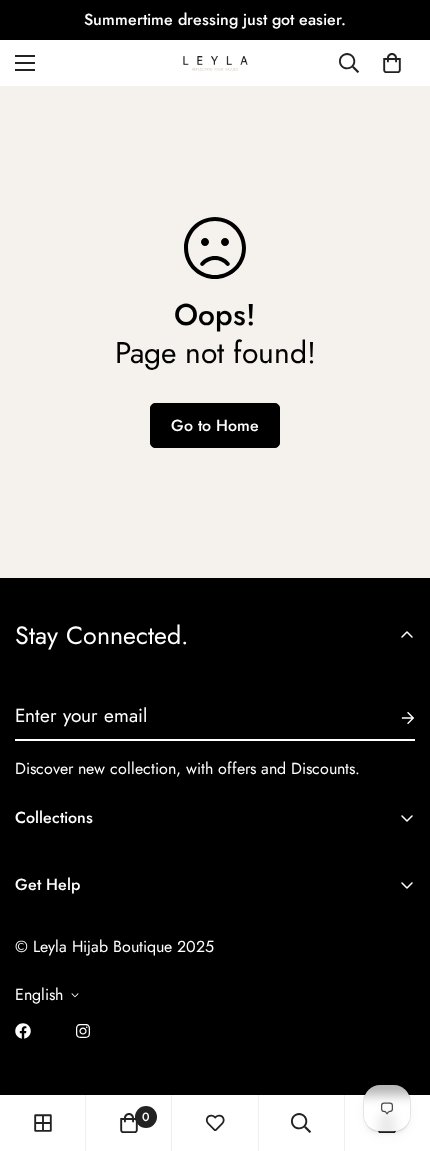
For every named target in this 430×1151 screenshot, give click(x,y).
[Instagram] (83, 1031)
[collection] (43, 1123)
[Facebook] (23, 1031)
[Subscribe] (392, 718)
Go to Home (215, 425)
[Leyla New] (215, 63)
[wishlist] (215, 1123)
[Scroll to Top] (394, 1045)
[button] (392, 63)
